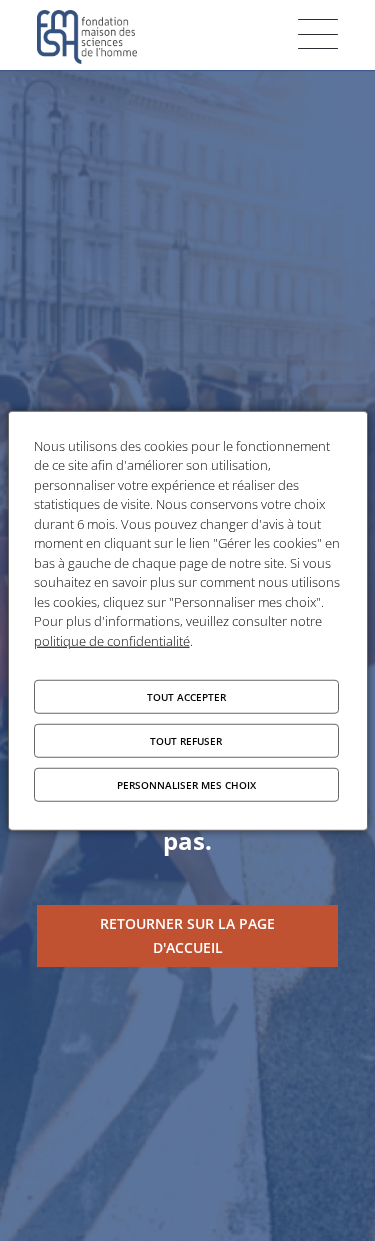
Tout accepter (186, 697)
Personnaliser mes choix (186, 785)
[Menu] (318, 34)
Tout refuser (186, 741)
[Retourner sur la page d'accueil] (187, 936)
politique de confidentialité (112, 640)
